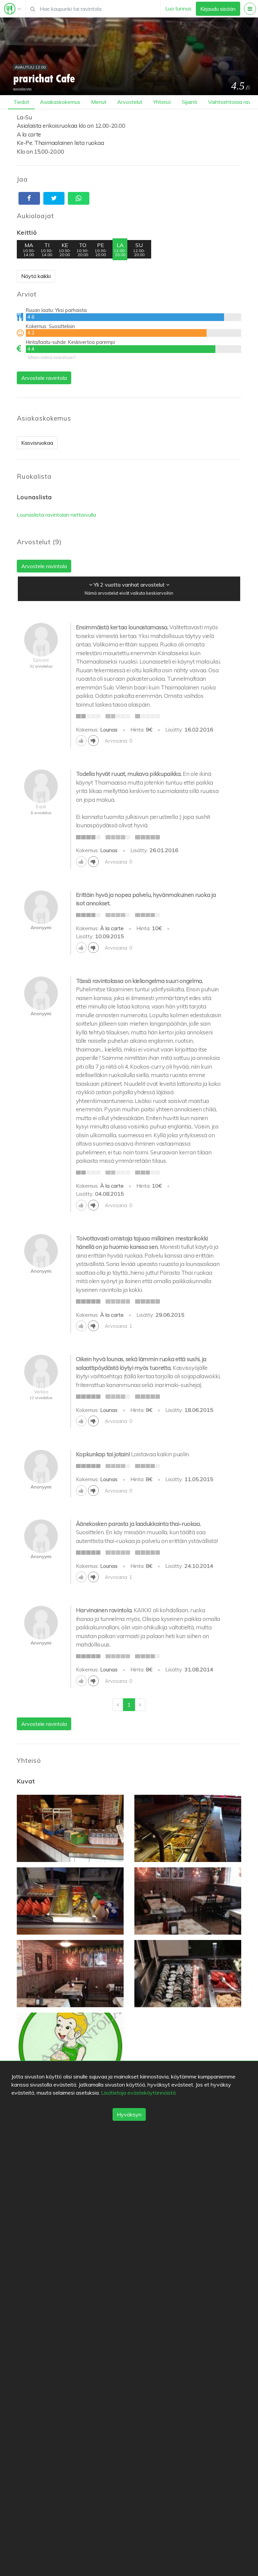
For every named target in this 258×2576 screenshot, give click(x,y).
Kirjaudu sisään (218, 9)
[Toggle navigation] (13, 9)
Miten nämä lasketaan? (52, 357)
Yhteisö (162, 102)
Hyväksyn (129, 2114)
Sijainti (189, 102)
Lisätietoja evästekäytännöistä (138, 2093)
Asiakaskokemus (60, 102)
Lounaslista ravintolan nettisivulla (56, 515)
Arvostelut (130, 102)
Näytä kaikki (36, 276)
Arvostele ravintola (44, 378)
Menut (99, 102)
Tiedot (21, 102)
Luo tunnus (178, 8)
